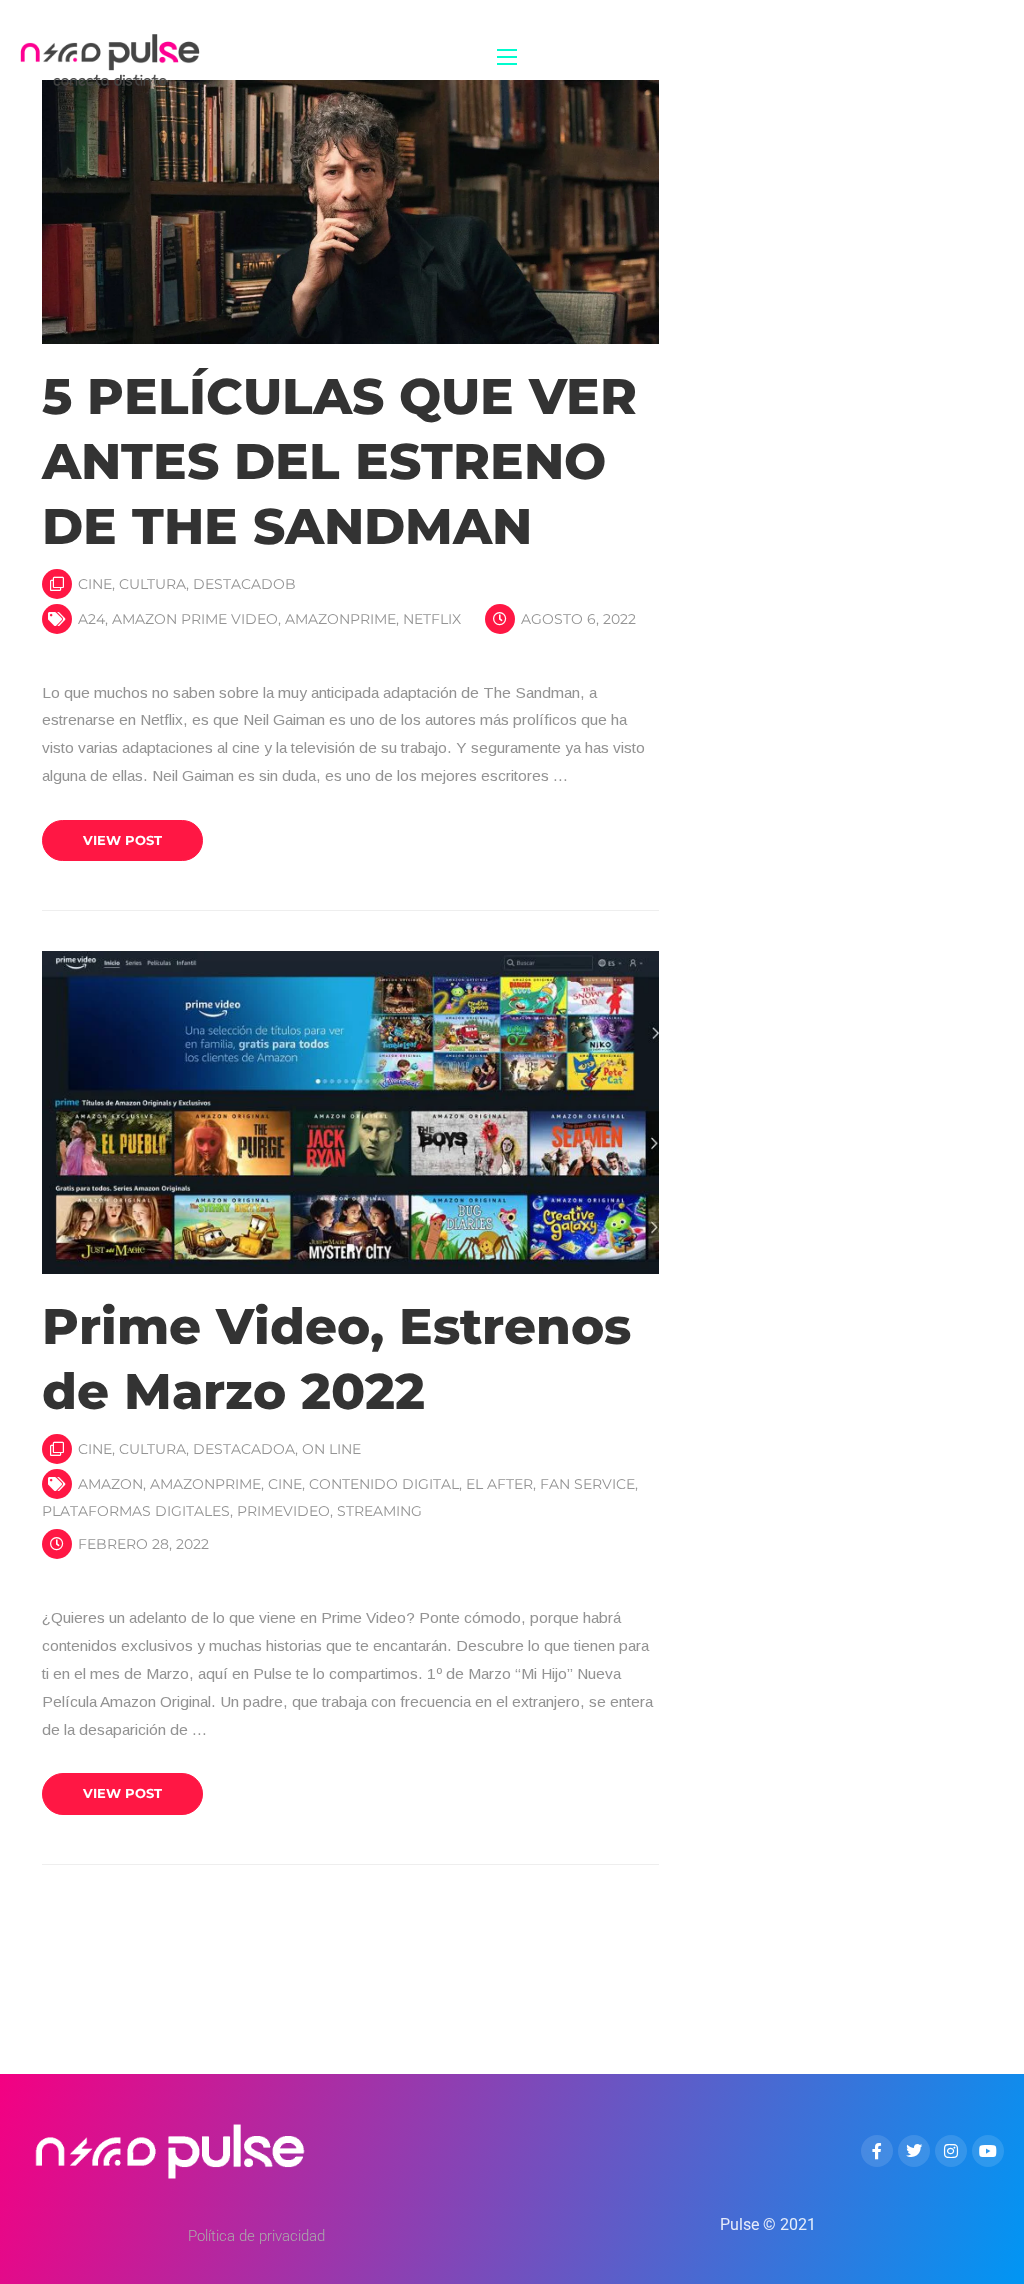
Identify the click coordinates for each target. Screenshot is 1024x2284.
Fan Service (587, 1484)
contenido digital (384, 1484)
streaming (379, 1511)
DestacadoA (244, 1449)
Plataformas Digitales (136, 1511)
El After (499, 1484)
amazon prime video (195, 619)
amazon (110, 1484)
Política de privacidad (256, 2236)
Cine (95, 584)
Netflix (432, 619)
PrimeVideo (283, 1511)
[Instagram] (951, 2151)
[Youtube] (988, 2151)
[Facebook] (877, 2151)
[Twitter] (914, 2151)
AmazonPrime (340, 619)
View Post (122, 840)
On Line (331, 1449)
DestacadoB (244, 584)
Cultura (152, 584)
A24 (91, 619)
